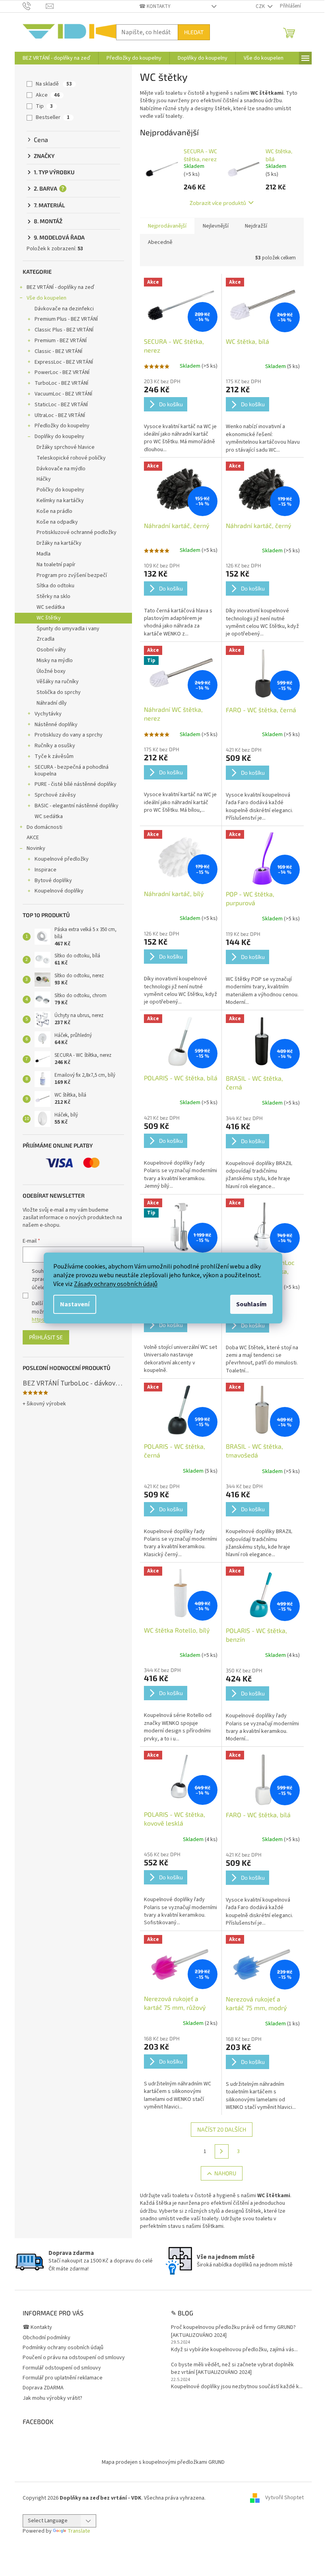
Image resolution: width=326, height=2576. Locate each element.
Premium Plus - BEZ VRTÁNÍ (66, 319)
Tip (44, 106)
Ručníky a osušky (55, 746)
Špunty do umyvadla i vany (68, 629)
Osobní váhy (51, 650)
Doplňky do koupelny (59, 436)
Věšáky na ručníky (58, 682)
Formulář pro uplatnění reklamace (63, 2378)
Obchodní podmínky (47, 2338)
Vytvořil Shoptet (284, 2498)
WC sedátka (51, 607)
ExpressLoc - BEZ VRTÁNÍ (64, 362)
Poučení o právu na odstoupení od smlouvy (74, 2358)
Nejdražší (256, 226)
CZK (261, 6)
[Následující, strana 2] (222, 2151)
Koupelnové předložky (62, 859)
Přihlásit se (46, 1337)
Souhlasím (251, 1304)
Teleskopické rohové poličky (71, 458)
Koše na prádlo (54, 511)
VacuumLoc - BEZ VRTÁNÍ (63, 394)
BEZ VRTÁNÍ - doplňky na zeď (60, 287)
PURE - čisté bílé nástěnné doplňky (76, 784)
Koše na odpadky (57, 522)
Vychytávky (48, 714)
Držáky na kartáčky (59, 543)
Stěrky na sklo (53, 596)
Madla (44, 554)
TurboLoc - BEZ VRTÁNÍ (61, 383)
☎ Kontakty (155, 6)
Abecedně (160, 242)
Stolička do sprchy (59, 692)
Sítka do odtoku (55, 586)
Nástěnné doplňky (56, 725)
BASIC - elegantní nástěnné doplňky (77, 806)
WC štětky (49, 618)
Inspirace (46, 870)
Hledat (194, 32)
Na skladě (54, 84)
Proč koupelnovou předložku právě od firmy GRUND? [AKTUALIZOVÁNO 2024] (233, 2331)
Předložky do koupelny (62, 426)
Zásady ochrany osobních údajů (116, 1284)
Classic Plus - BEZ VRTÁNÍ (64, 330)
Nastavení (75, 1304)
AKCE (33, 838)
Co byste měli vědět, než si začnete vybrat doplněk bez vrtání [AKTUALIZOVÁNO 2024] (232, 2369)
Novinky (36, 848)
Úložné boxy (51, 671)
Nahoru (225, 2173)
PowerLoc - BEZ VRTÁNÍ (62, 372)
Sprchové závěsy (55, 795)
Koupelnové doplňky (59, 891)
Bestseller (53, 117)
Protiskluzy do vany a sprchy (69, 735)
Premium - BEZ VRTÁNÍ (61, 341)
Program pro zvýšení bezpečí (72, 575)
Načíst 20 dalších (222, 2129)
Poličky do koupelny (60, 490)
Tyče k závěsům (54, 756)
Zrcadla (46, 639)
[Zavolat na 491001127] (34, 6)
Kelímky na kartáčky (60, 501)
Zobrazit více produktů (218, 203)
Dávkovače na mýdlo (61, 469)
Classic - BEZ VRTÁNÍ (58, 351)
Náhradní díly (52, 703)
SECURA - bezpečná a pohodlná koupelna (72, 771)
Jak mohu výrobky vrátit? (52, 2398)
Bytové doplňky (53, 881)
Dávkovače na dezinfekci (64, 309)
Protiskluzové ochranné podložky (77, 532)
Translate (79, 2531)
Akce (48, 95)
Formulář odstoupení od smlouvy (62, 2368)
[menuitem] (56, 58)
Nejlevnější (216, 226)
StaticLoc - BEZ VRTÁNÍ (61, 405)
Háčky (44, 479)
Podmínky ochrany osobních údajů (63, 2348)
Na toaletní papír (56, 565)
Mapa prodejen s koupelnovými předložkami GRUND (163, 2462)
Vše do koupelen (47, 298)
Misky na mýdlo (55, 661)
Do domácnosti (45, 827)
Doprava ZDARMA (43, 2388)
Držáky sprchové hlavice (66, 447)
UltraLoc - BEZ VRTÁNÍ (60, 415)
